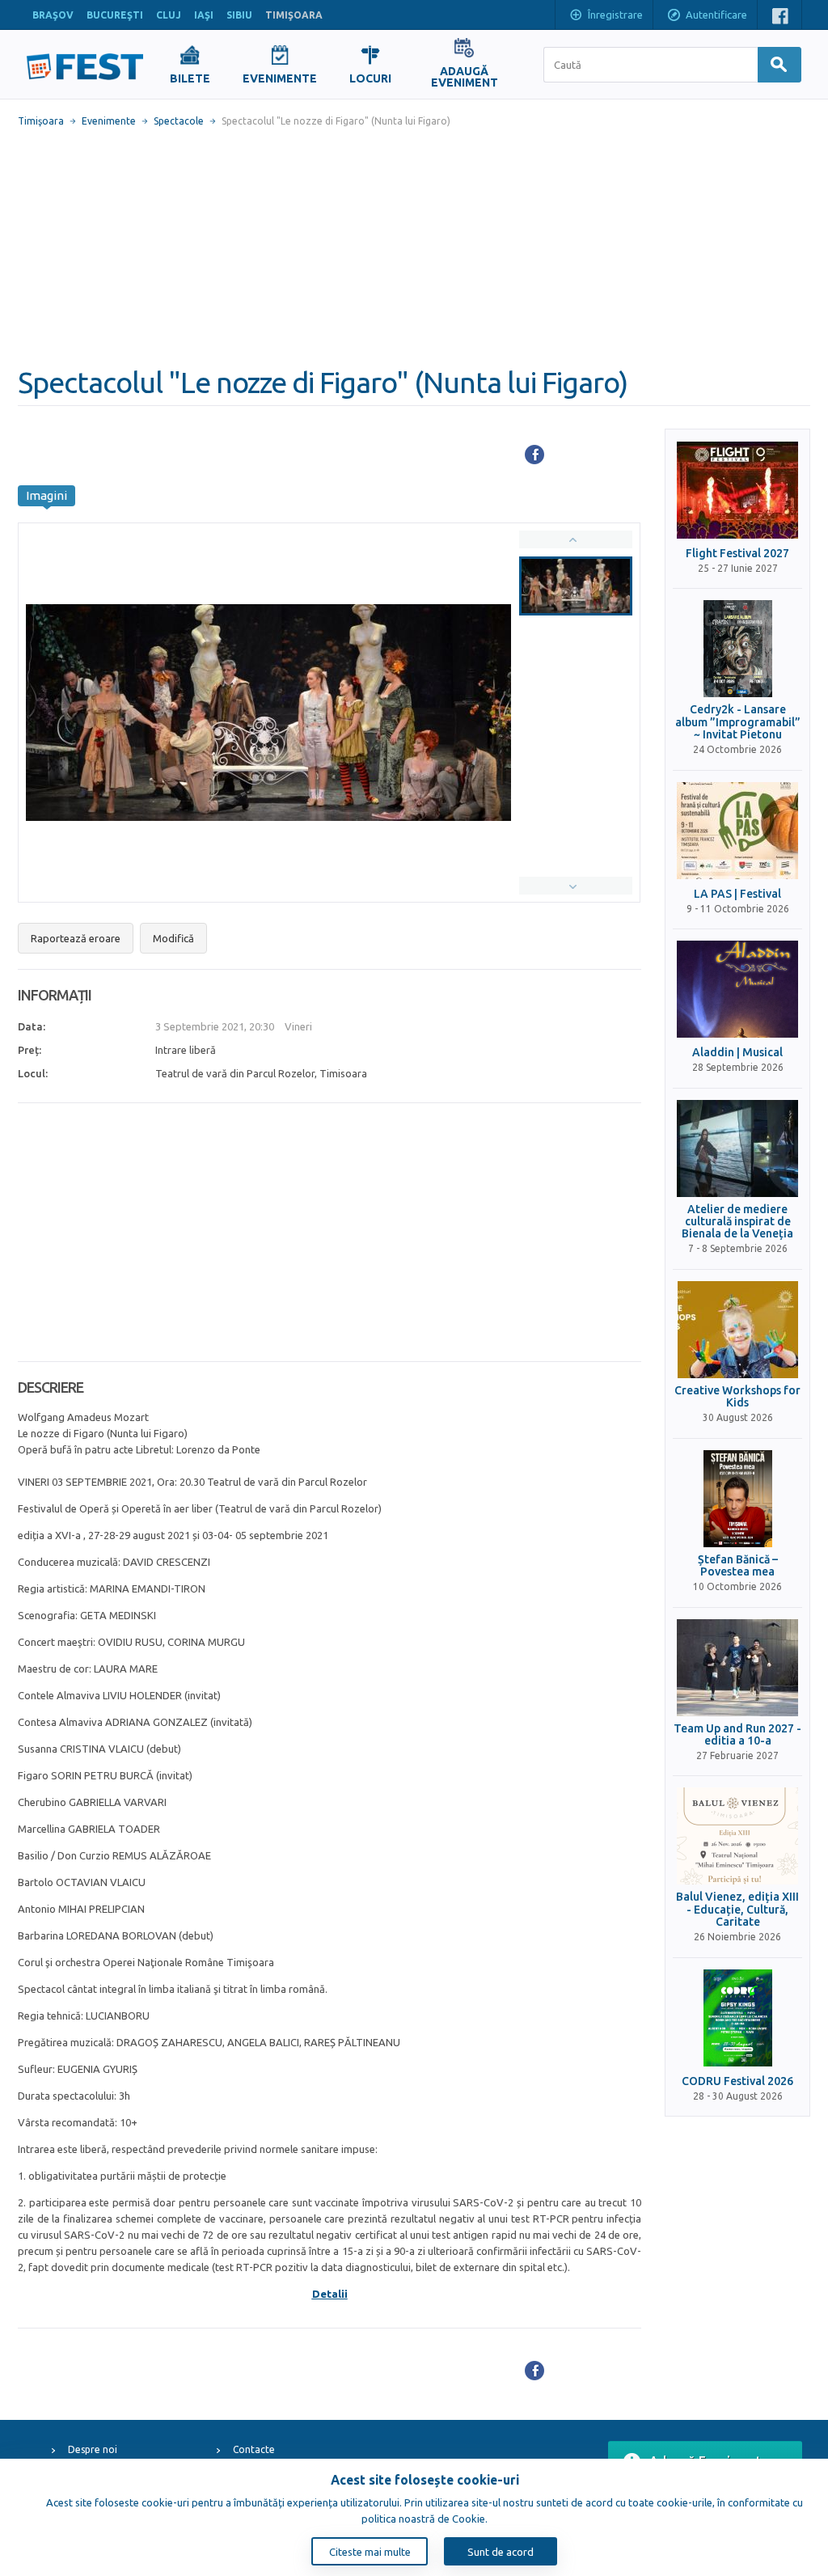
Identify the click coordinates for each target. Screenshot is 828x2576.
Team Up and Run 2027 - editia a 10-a (737, 1735)
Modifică (173, 938)
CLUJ (169, 15)
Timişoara (41, 121)
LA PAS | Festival (737, 894)
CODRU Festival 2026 (737, 2081)
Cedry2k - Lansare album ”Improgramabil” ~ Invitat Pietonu (738, 722)
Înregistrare (615, 15)
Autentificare (716, 15)
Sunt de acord (501, 2552)
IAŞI (204, 15)
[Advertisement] (414, 247)
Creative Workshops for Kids (737, 1397)
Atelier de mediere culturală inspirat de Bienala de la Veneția (737, 1222)
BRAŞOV (53, 15)
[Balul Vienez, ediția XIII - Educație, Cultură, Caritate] (737, 1836)
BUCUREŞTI (115, 15)
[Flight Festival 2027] (737, 490)
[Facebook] (534, 455)
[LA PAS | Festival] (737, 831)
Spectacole (179, 121)
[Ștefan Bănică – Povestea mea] (737, 1499)
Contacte (254, 2449)
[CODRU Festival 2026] (737, 2018)
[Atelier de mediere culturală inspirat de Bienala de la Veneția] (737, 1148)
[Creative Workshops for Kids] (737, 1330)
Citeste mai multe (370, 2552)
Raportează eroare (76, 938)
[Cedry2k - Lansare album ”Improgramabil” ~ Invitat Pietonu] (737, 649)
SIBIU (239, 15)
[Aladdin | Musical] (737, 989)
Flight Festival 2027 (737, 554)
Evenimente (109, 121)
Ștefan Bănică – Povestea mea (738, 1566)
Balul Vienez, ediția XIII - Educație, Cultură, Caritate (737, 1910)
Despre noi (93, 2449)
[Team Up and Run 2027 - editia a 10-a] (737, 1668)
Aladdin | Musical (737, 1053)
